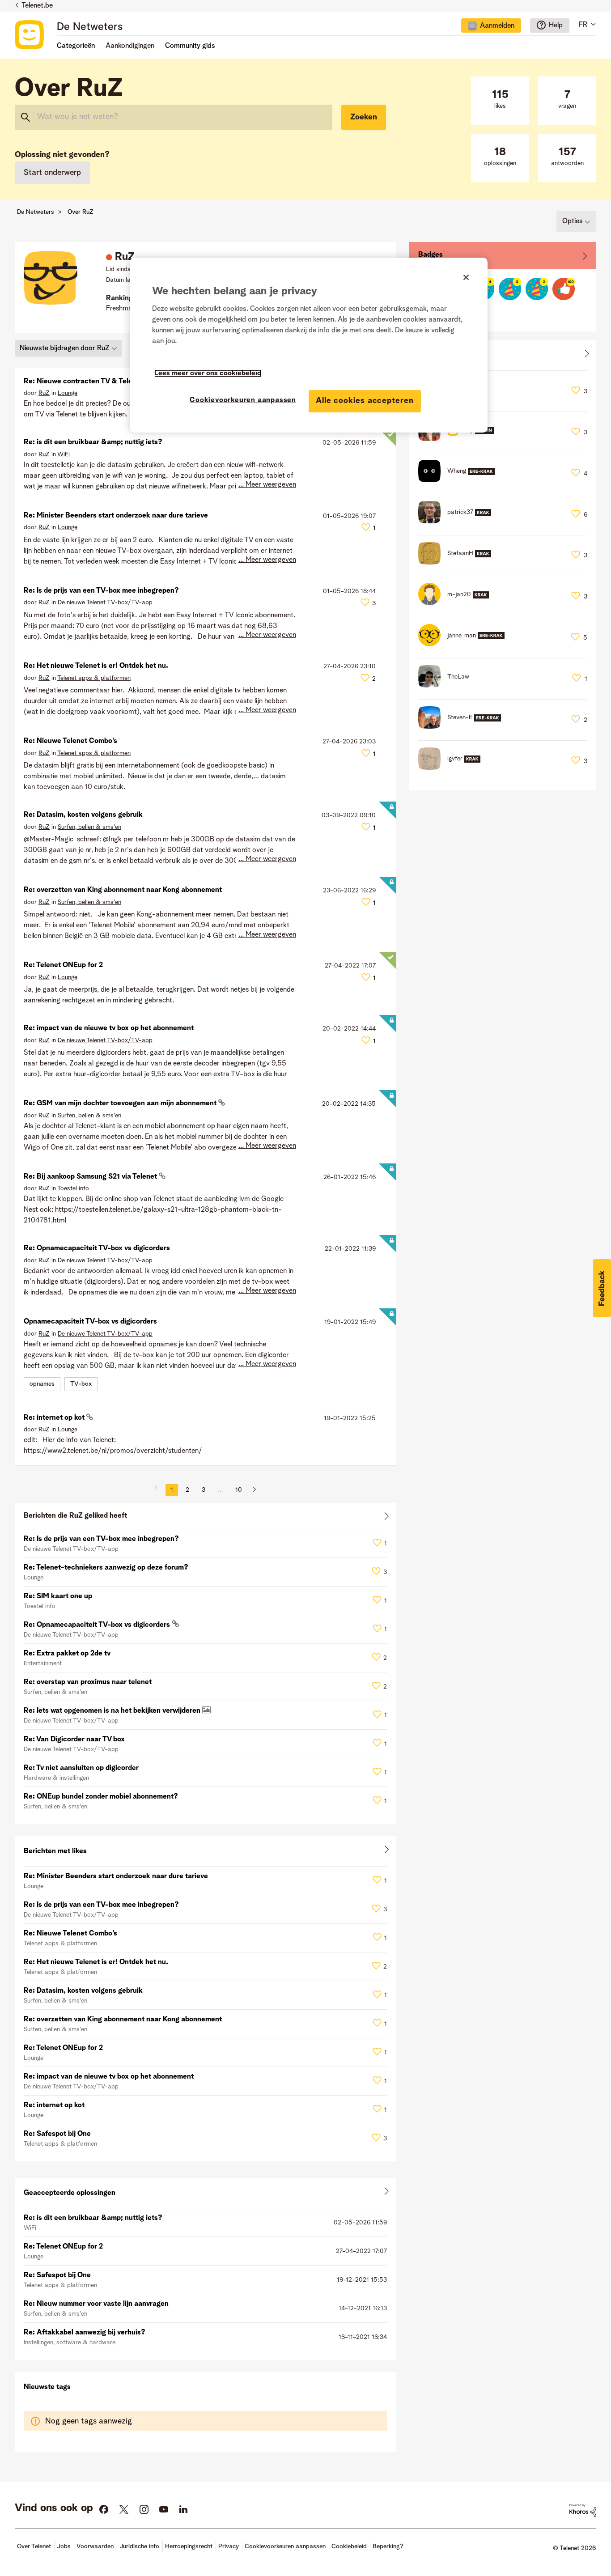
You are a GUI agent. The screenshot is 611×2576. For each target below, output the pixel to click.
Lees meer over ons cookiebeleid (208, 373)
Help (556, 25)
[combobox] (174, 117)
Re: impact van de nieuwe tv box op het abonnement (109, 1028)
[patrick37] (458, 521)
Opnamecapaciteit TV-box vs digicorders (90, 1322)
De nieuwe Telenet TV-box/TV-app (105, 603)
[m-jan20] (457, 603)
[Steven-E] (463, 726)
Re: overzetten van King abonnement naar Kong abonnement (123, 890)
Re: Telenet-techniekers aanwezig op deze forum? (106, 1568)
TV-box (81, 1384)
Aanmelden (497, 26)
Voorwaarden (95, 2546)
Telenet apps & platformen (94, 678)
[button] (602, 1288)
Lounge (68, 393)
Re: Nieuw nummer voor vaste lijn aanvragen (96, 2304)
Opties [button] (573, 221)
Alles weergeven (205, 1518)
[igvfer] (453, 768)
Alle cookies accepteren (365, 401)
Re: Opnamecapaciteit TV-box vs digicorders (97, 1248)
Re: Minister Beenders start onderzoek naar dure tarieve (116, 516)
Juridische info (139, 2546)
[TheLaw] (447, 685)
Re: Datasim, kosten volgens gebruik (83, 815)
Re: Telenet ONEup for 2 (63, 965)
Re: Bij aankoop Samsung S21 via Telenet (91, 1177)
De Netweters (90, 27)
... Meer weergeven (267, 485)
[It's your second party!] (537, 289)
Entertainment (43, 1664)
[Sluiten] (466, 277)
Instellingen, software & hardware (70, 2343)
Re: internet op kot (55, 1418)
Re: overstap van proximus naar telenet (88, 1682)
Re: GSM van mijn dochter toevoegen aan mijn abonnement (121, 1103)
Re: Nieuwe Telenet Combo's (70, 741)
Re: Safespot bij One (57, 2134)
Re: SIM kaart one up (58, 1596)
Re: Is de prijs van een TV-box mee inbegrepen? (101, 591)
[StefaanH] (458, 562)
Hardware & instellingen (56, 1778)
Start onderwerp (52, 173)
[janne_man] (465, 644)
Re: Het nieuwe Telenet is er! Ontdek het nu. (96, 666)
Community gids (190, 46)
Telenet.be (37, 6)
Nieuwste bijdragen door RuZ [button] (65, 348)
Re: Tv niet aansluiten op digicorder (81, 1768)
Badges (431, 255)
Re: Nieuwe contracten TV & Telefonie (86, 382)
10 (239, 1490)
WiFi (64, 454)
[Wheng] (460, 480)
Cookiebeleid (349, 2546)
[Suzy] (459, 439)
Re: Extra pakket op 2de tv (67, 1654)
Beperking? (388, 2546)
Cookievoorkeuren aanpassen (243, 400)
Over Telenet (34, 2546)
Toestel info (73, 1188)
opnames (42, 1384)
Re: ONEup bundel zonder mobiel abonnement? (101, 1797)
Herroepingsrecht (189, 2546)
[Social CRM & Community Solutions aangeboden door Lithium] (583, 2510)
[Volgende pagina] (251, 1490)
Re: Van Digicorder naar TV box (74, 1740)
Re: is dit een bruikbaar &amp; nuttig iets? (93, 442)
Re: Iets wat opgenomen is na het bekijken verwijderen (113, 1711)
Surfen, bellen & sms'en (89, 827)
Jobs (64, 2546)
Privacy (229, 2546)
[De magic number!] (564, 289)
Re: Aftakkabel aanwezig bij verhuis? (85, 2333)
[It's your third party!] (510, 289)
